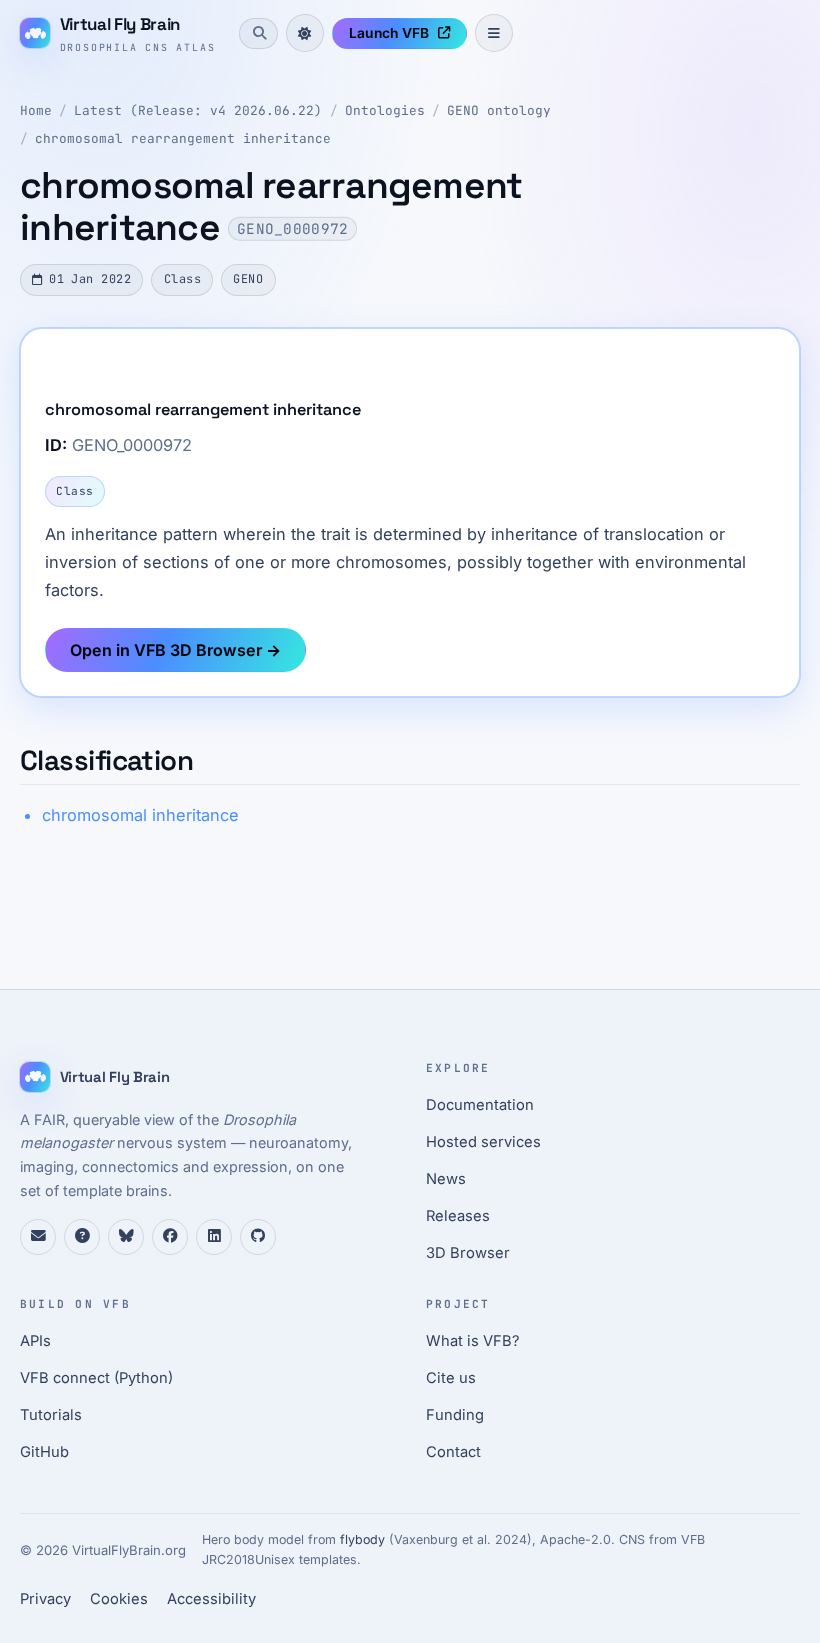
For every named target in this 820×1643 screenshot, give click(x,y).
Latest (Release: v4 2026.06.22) (198, 110)
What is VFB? (473, 1341)
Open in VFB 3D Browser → (175, 650)
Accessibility (211, 1599)
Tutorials (51, 1415)
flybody (362, 1539)
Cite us (451, 1378)
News (446, 1179)
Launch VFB (389, 33)
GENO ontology (499, 110)
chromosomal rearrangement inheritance (183, 138)
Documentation (480, 1105)
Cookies (119, 1599)
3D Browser (468, 1253)
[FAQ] (82, 1237)
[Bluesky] (126, 1237)
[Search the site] (258, 33)
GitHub (44, 1452)
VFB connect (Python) (96, 1378)
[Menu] (494, 33)
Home (36, 110)
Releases (458, 1216)
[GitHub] (258, 1237)
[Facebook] (170, 1237)
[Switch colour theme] (305, 33)
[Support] (38, 1237)
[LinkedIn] (214, 1237)
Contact (453, 1452)
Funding (455, 1415)
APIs (35, 1341)
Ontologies (385, 110)
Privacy (45, 1599)
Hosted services (483, 1142)
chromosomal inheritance (140, 815)
